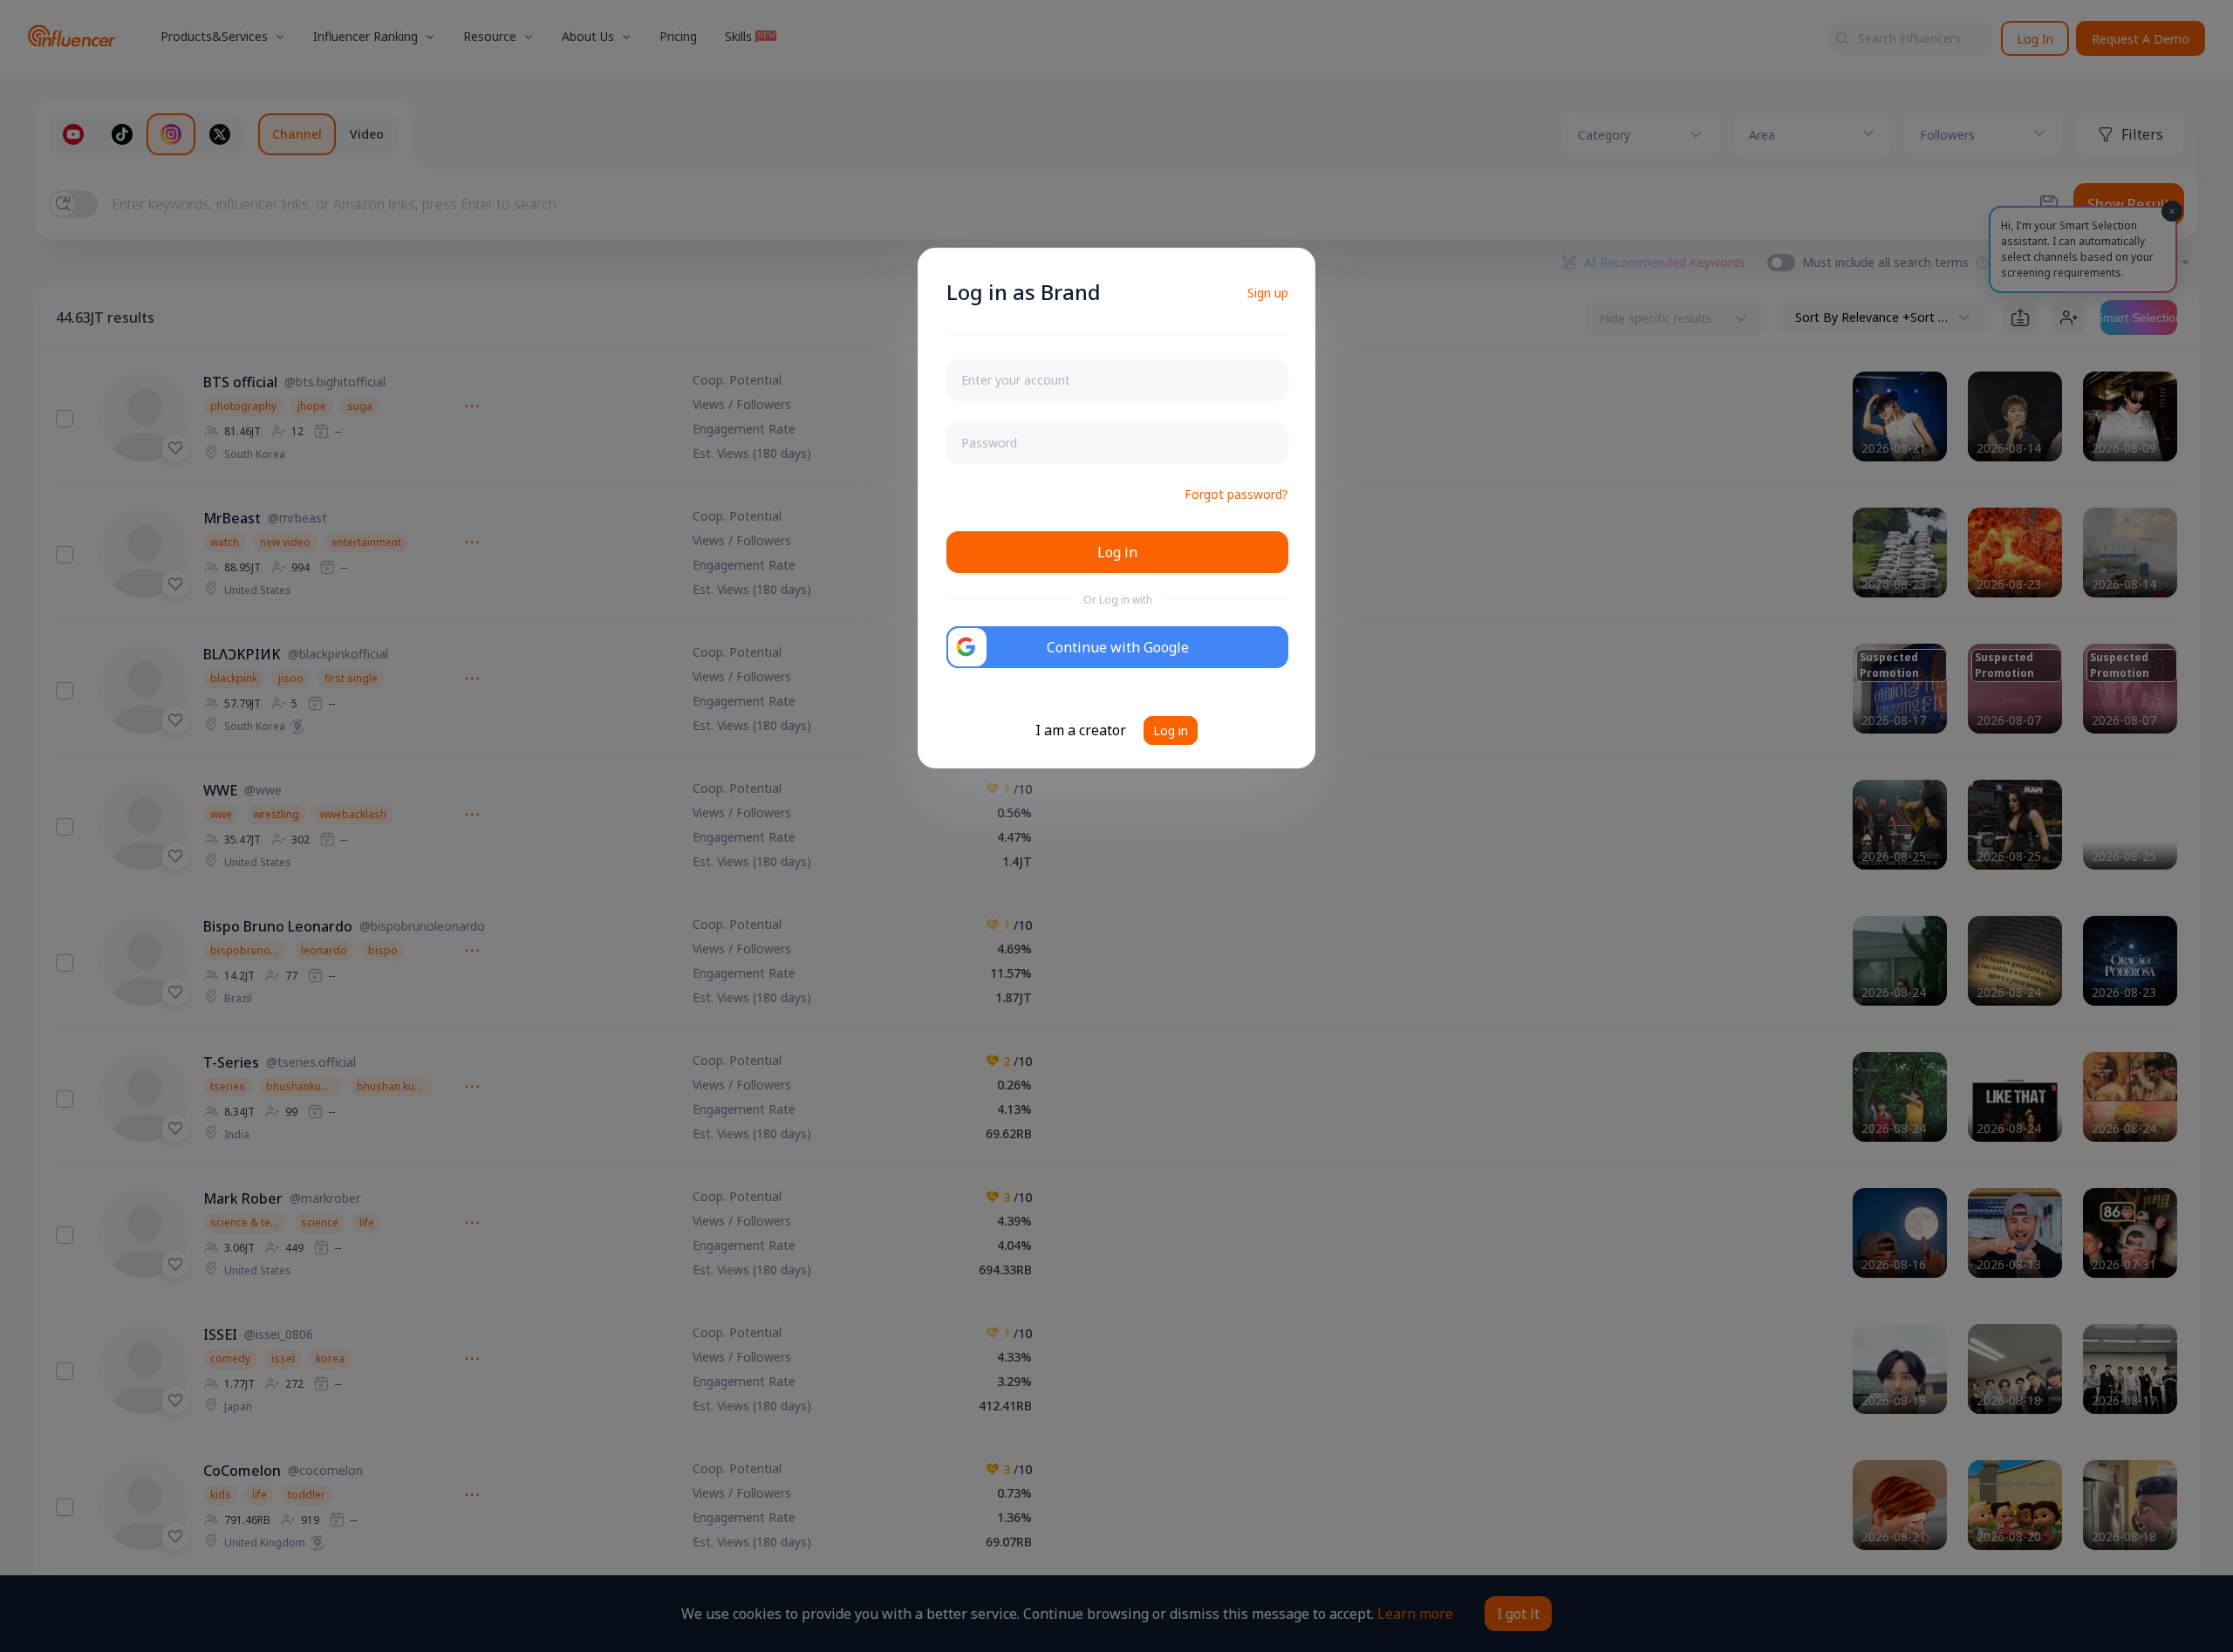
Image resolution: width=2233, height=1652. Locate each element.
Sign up (1268, 293)
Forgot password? (1236, 494)
